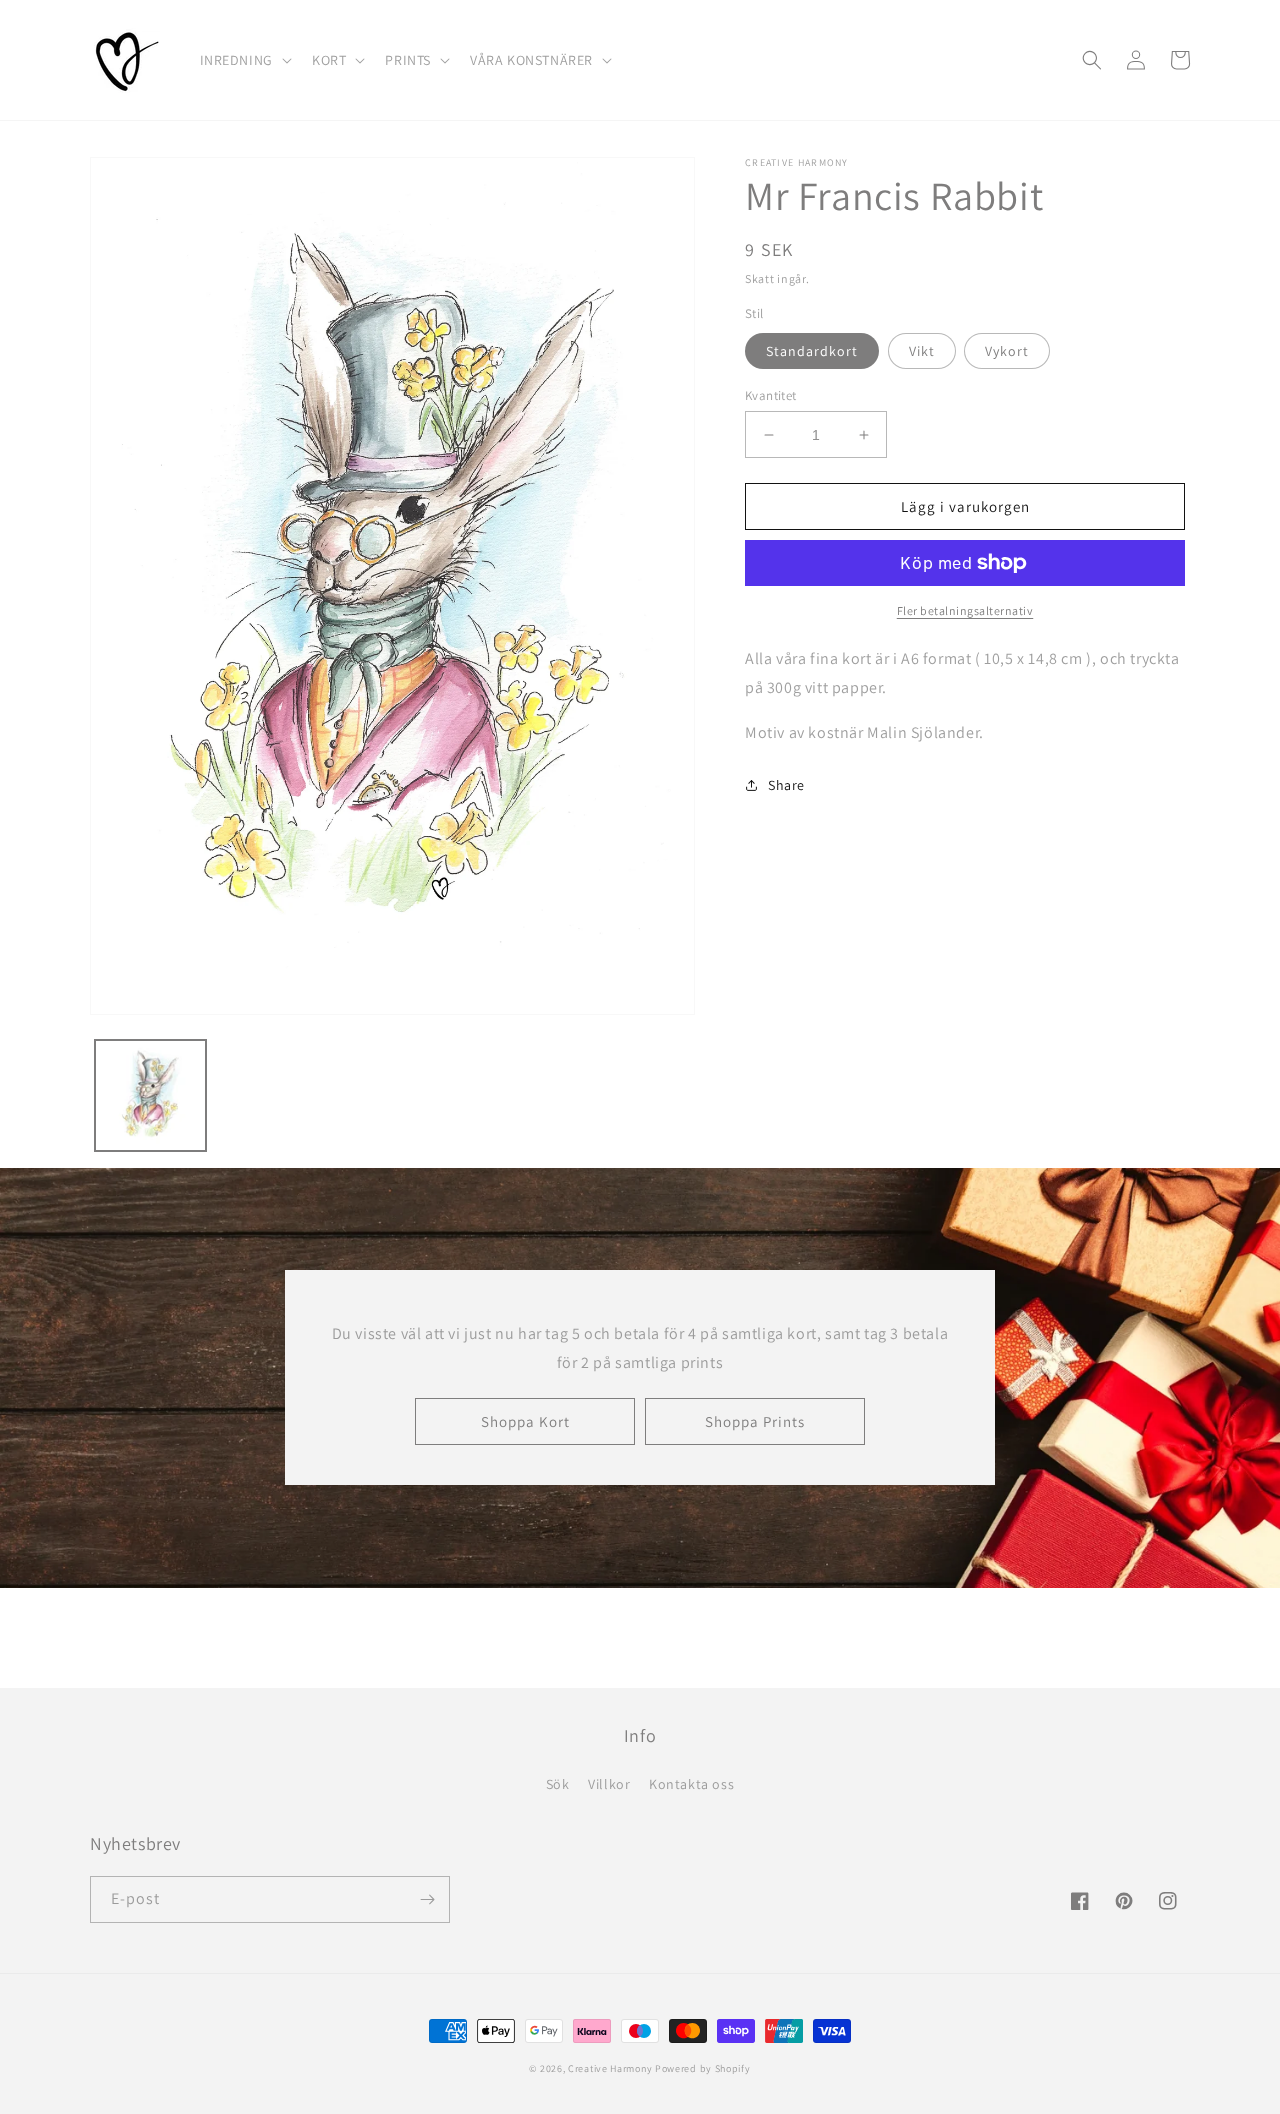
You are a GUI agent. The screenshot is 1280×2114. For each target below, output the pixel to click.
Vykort (1007, 351)
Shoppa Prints (755, 1421)
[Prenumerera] (427, 1899)
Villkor (609, 1784)
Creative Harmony (610, 2068)
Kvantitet (771, 395)
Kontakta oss (691, 1784)
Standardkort (812, 351)
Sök (558, 1784)
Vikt (922, 351)
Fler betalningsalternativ (965, 610)
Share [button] (786, 785)
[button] (244, 60)
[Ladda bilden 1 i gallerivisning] (150, 1095)
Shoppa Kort (525, 1421)
